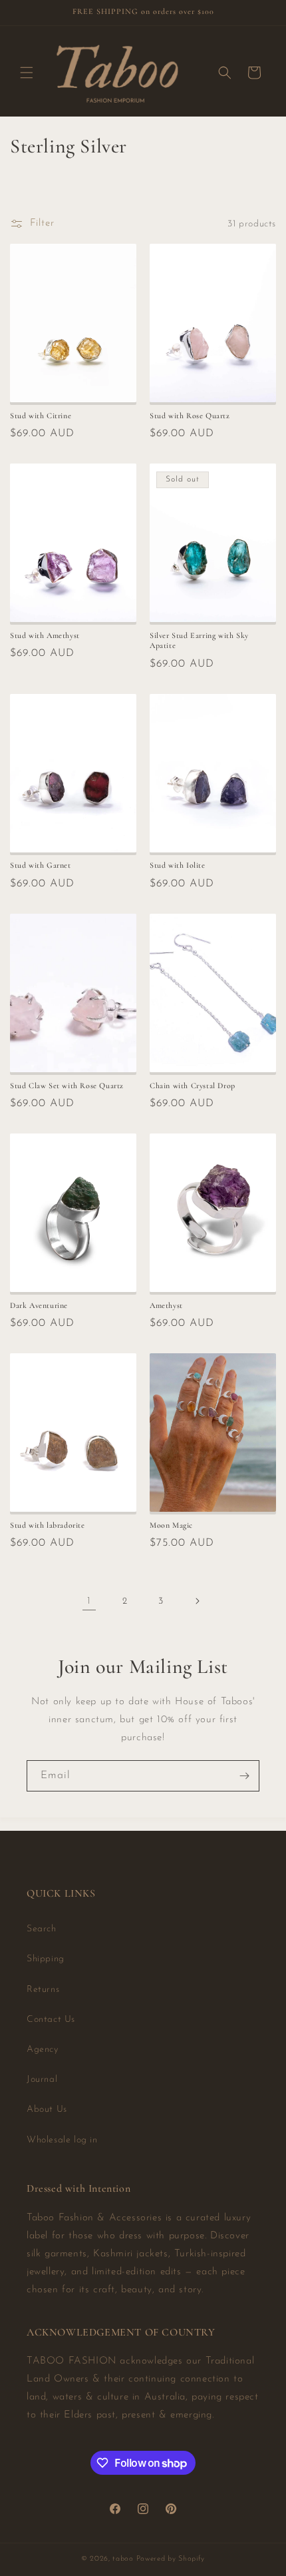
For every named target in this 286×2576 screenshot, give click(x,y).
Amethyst (166, 1305)
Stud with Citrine (41, 416)
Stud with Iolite (178, 865)
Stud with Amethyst (45, 635)
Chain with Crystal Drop (193, 1086)
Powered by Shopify (171, 2559)
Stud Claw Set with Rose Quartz (67, 1086)
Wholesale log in (62, 2140)
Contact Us (51, 2020)
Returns (43, 1990)
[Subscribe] (244, 1776)
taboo (123, 2559)
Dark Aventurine (39, 1305)
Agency (43, 2050)
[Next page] (197, 1601)
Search (42, 1929)
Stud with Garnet (41, 865)
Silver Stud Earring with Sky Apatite (199, 641)
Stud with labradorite (48, 1525)
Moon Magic (171, 1525)
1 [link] (89, 1601)
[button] (27, 73)
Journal (42, 2080)
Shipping (46, 1959)
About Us (47, 2109)
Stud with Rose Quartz (190, 416)
